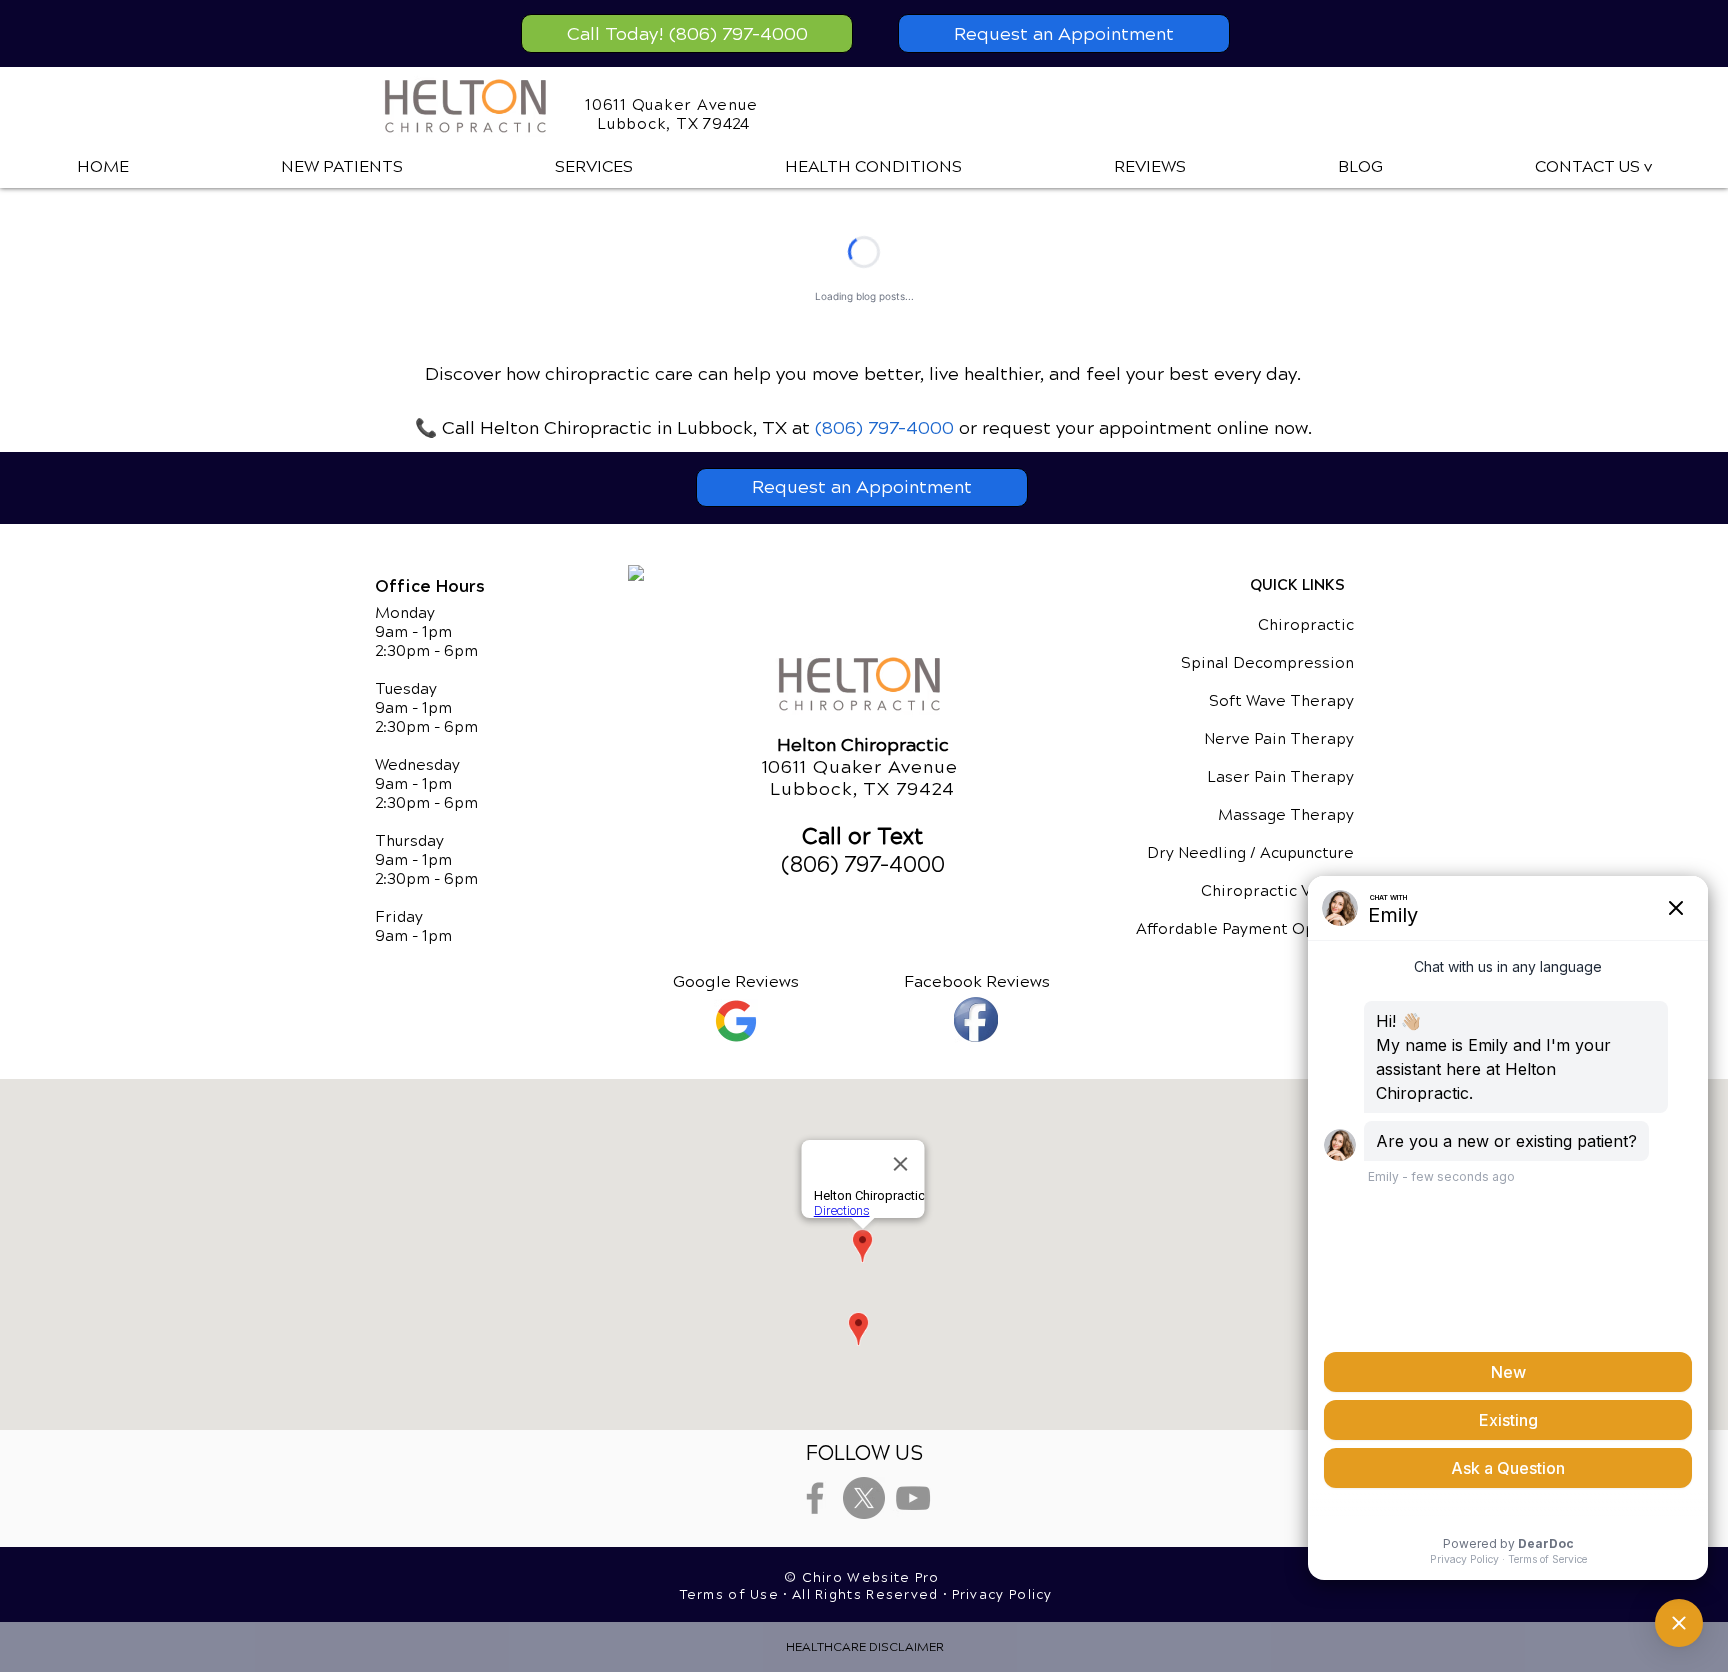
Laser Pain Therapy (1280, 777)
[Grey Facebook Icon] (815, 1498)
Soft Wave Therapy (1281, 701)
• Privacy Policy (998, 1595)
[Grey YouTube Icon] (913, 1498)
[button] (594, 167)
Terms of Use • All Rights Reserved (812, 1595)
